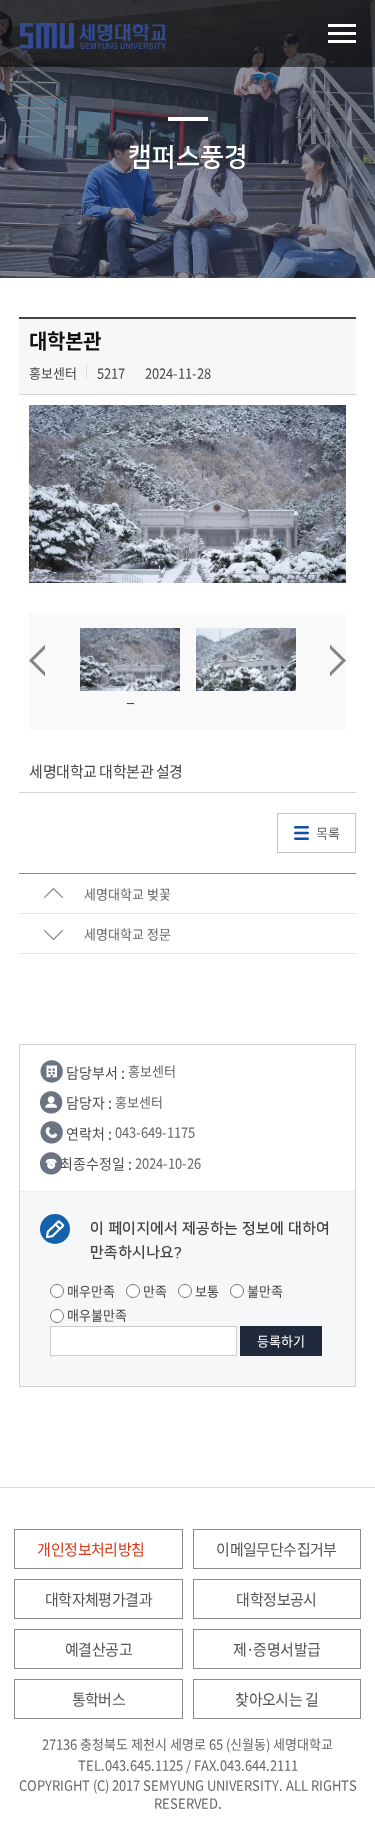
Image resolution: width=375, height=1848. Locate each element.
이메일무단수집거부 (276, 1549)
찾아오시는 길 (276, 1699)
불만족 (263, 1290)
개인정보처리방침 (90, 1549)
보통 (205, 1290)
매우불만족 (95, 1314)
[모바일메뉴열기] (341, 33)
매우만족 (89, 1290)
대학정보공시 (276, 1599)
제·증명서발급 (277, 1649)
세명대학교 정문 (127, 933)
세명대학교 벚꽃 (127, 893)
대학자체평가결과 (98, 1599)
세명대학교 (93, 36)
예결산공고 (98, 1649)
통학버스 (99, 1699)
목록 (328, 832)
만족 (153, 1290)
